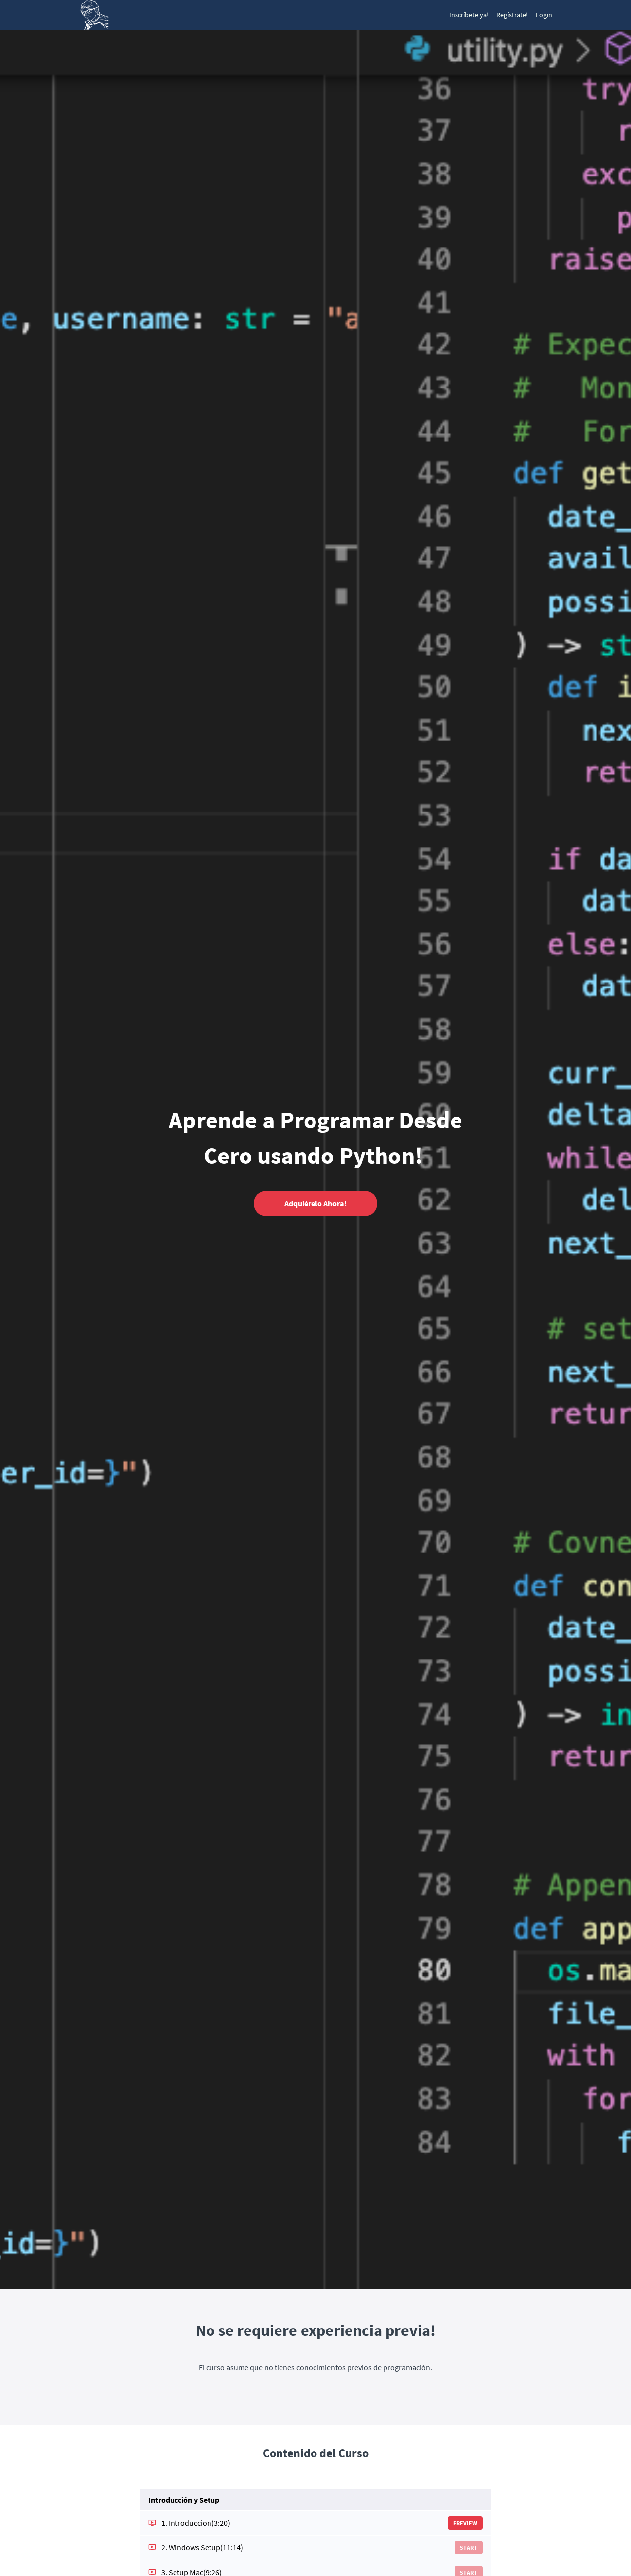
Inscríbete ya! (469, 15)
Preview (465, 2523)
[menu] (497, 15)
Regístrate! (512, 15)
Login (544, 15)
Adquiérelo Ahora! (315, 1203)
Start (469, 2548)
